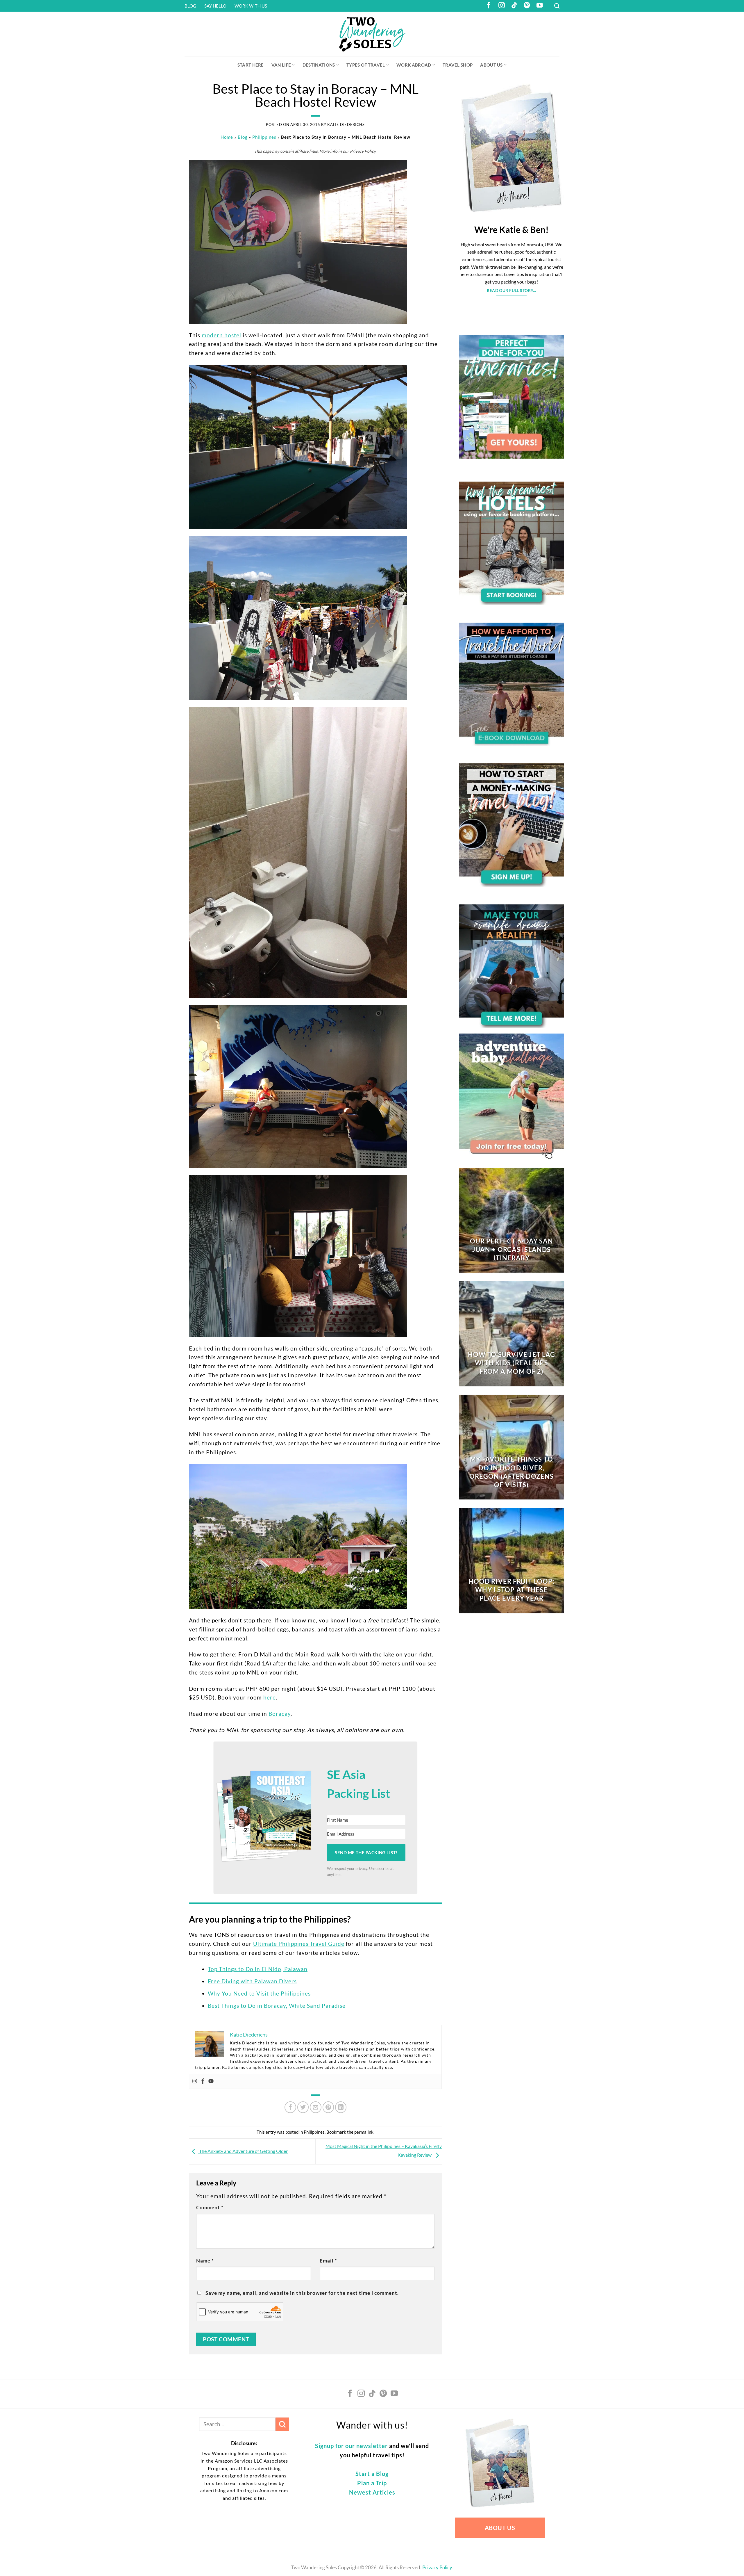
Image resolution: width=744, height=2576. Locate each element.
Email (328, 2261)
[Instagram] (195, 2081)
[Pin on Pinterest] (328, 2107)
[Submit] (282, 2424)
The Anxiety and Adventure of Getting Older (243, 2151)
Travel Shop (458, 65)
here (270, 1697)
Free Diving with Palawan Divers (252, 1981)
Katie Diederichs (346, 124)
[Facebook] (203, 2081)
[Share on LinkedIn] (341, 2107)
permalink (364, 2132)
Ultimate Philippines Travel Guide (299, 1944)
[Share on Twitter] (303, 2107)
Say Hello (215, 6)
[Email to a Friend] (316, 2107)
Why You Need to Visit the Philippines (259, 1993)
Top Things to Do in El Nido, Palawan (258, 1969)
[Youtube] (211, 2081)
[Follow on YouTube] (540, 6)
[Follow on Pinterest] (527, 6)
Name (205, 2261)
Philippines (264, 137)
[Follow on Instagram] (502, 6)
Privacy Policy (363, 151)
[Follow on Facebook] (489, 6)
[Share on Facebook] (290, 2107)
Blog (190, 6)
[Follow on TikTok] (514, 6)
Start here (251, 65)
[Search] (557, 6)
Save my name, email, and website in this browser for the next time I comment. (302, 2293)
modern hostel (221, 335)
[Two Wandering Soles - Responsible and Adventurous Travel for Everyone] (372, 34)
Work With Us (251, 6)
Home (227, 137)
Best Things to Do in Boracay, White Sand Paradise (277, 2006)
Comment (210, 2207)
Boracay (280, 1714)
